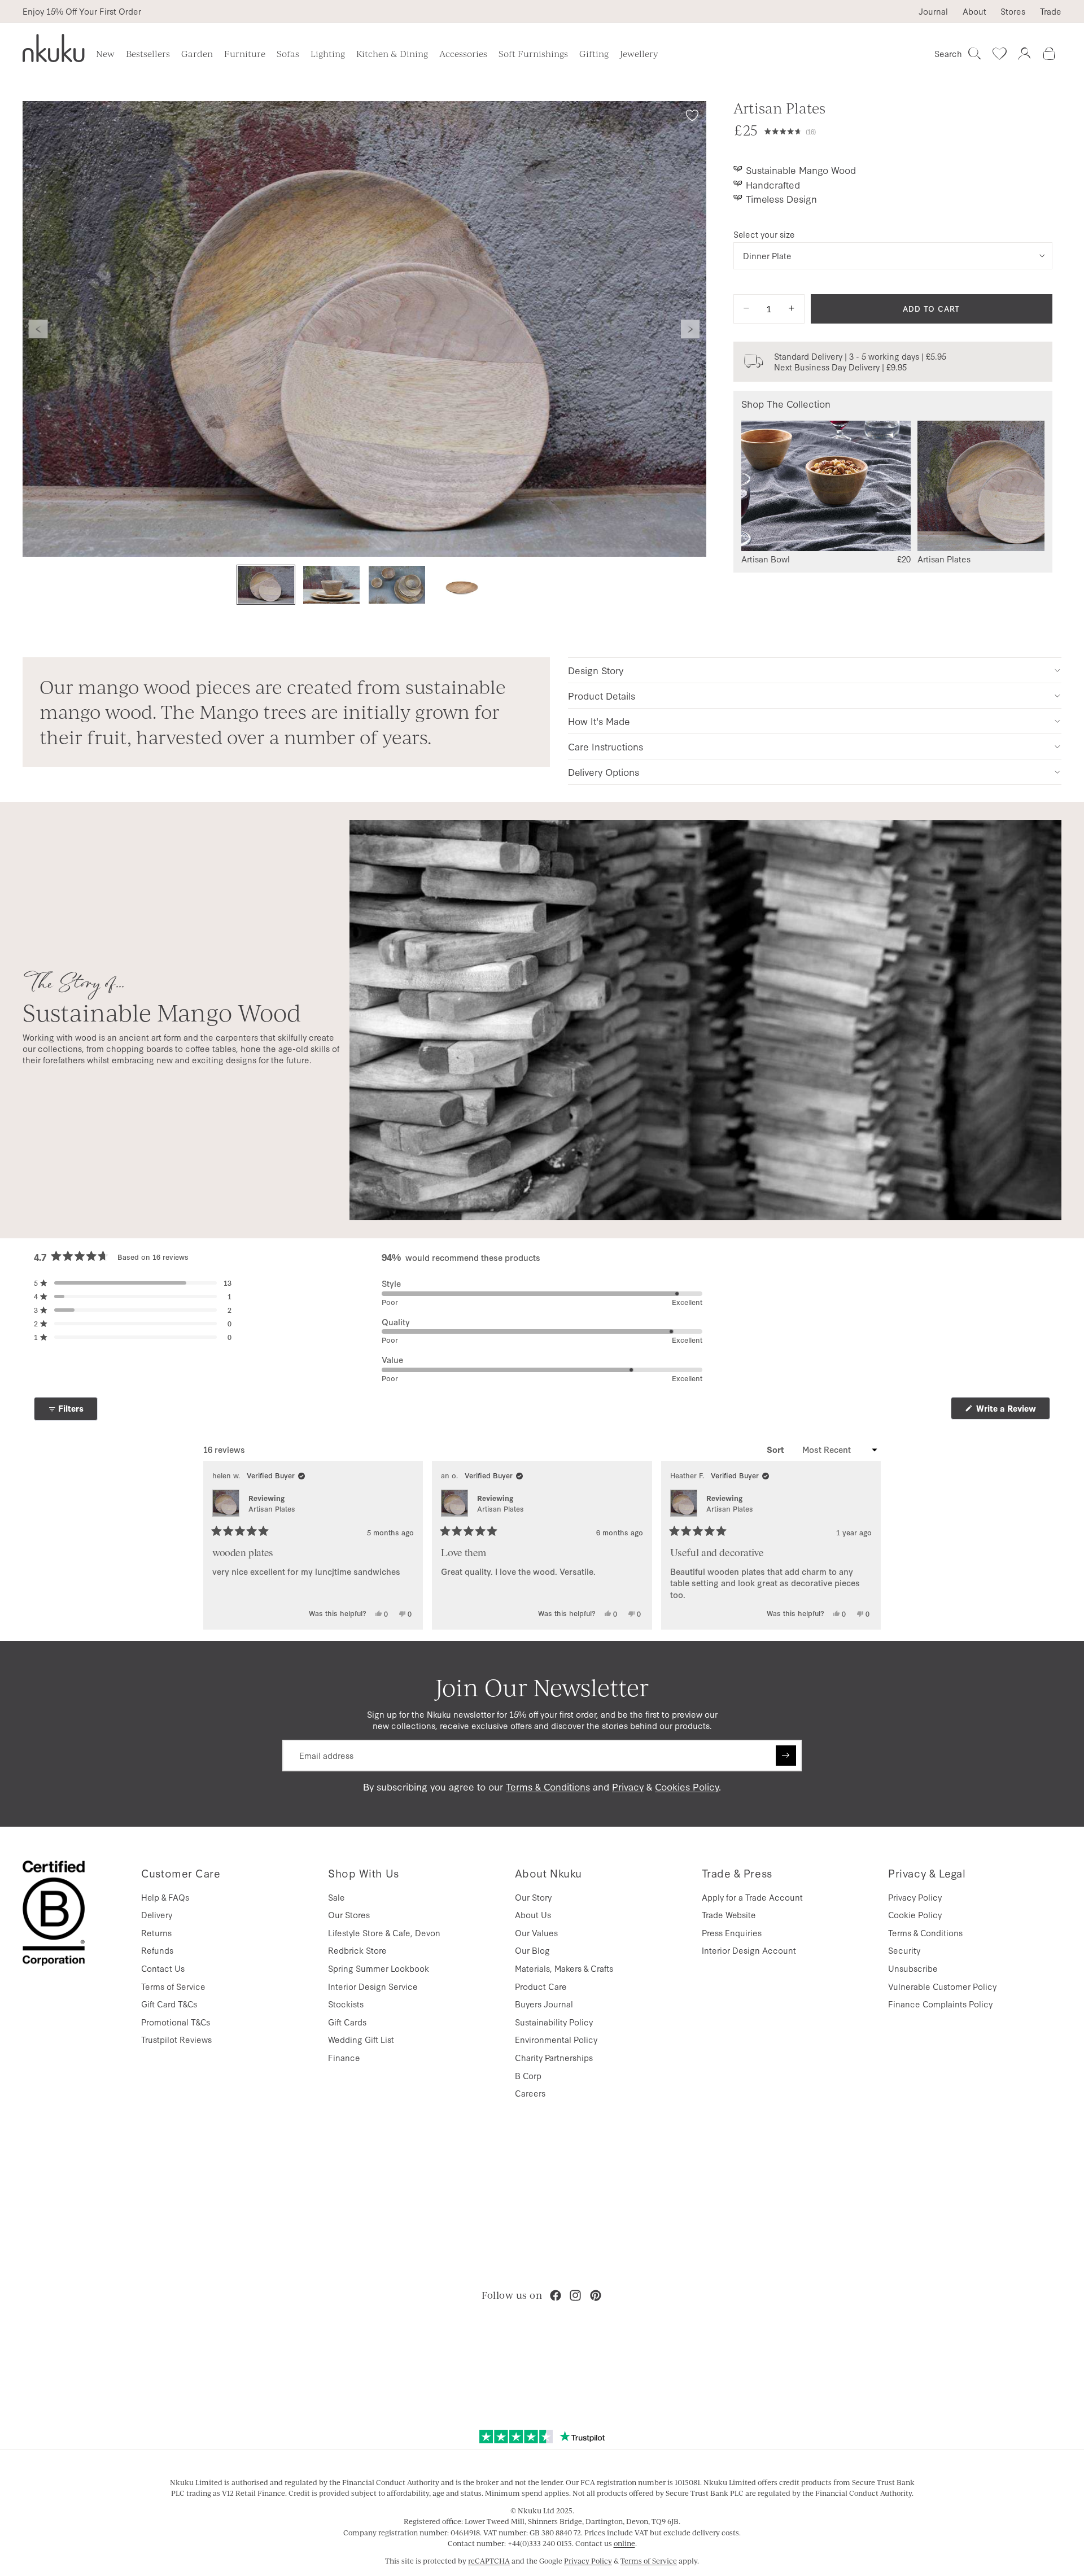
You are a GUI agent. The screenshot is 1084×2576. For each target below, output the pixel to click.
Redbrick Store (357, 1950)
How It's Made (599, 721)
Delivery (157, 1914)
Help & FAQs (165, 1897)
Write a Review (1012, 1411)
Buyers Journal (544, 2004)
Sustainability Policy (554, 2022)
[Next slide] (690, 329)
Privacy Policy (915, 1897)
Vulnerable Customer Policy (942, 1986)
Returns (156, 1933)
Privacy (628, 1786)
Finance (344, 2057)
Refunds (157, 1950)
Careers (530, 2093)
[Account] (1024, 54)
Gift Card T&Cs (169, 2004)
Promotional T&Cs (176, 2022)
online (624, 2543)
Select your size (764, 234)
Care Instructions (606, 746)
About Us (533, 1914)
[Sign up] (786, 1756)
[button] (908, 130)
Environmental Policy (556, 2039)
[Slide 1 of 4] (266, 585)
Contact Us (163, 1968)
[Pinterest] (596, 2295)
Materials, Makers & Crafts (564, 1968)
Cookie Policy (915, 1914)
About (974, 11)
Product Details (602, 695)
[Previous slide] (38, 329)
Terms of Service (173, 1986)
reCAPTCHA (489, 2561)
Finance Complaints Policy (940, 2004)
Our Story (533, 1897)
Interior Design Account (749, 1950)
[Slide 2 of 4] (331, 585)
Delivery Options (604, 772)
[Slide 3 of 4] (397, 585)
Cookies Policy (687, 1786)
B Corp (528, 2075)
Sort (777, 1449)
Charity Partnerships (554, 2057)
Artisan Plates (272, 1509)
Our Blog (532, 1950)
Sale (336, 1897)
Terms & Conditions (548, 1786)
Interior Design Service (373, 1986)
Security (904, 1950)
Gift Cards (347, 2022)
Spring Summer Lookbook (379, 1968)
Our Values (536, 1933)
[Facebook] (556, 2295)
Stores (1013, 11)
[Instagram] (575, 2295)
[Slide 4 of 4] (462, 585)
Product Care (541, 1986)
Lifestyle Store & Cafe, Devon (384, 1933)
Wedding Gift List (361, 2039)
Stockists (346, 2004)
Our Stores (349, 1914)
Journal (933, 11)
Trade (1051, 11)
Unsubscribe (913, 1968)
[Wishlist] (999, 54)
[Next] (867, 1545)
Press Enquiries (732, 1933)
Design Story (596, 670)
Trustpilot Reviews (176, 2039)
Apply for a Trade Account (752, 1897)
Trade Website (729, 1914)
